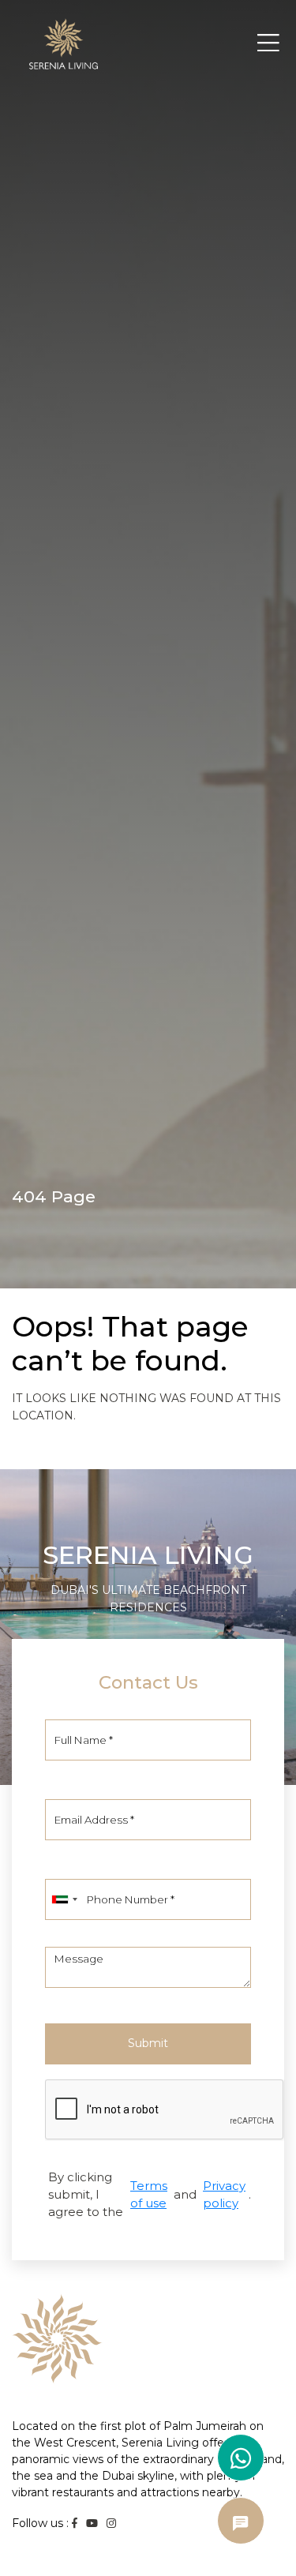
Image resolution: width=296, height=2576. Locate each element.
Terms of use (149, 2194)
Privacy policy (224, 2194)
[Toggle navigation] (268, 43)
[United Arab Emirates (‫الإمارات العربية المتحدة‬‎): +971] (64, 1899)
